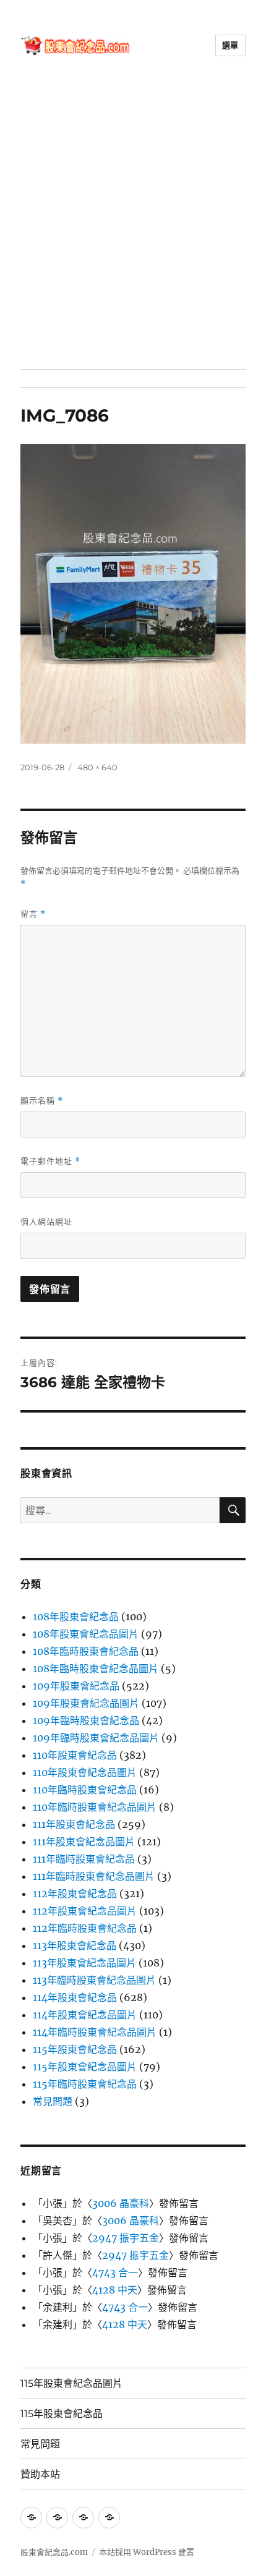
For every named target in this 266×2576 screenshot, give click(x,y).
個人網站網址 (46, 1222)
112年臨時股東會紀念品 (85, 1928)
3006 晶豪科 (121, 2203)
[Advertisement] (133, 230)
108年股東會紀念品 (76, 1617)
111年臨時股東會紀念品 (84, 1859)
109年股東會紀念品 (76, 1686)
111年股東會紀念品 (74, 1824)
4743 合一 (115, 2272)
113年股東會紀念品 (75, 1945)
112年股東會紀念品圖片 (85, 1911)
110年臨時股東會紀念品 (85, 1790)
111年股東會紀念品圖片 (84, 1842)
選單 (230, 45)
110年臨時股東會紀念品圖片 (95, 1807)
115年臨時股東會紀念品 (85, 2084)
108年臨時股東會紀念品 (86, 1651)
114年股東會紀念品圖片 (85, 2015)
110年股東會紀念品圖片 (85, 1772)
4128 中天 (115, 2290)
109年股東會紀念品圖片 (86, 1703)
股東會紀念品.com (54, 2552)
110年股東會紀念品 (75, 1755)
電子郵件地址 (50, 1161)
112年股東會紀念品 (75, 1894)
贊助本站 (40, 2474)
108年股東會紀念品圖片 (86, 1634)
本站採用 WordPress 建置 (147, 2552)
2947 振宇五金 (126, 2238)
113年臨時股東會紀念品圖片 (94, 1980)
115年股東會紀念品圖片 (85, 2067)
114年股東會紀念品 (75, 1997)
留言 (33, 914)
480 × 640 (97, 767)
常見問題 (53, 2101)
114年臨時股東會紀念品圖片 (95, 2032)
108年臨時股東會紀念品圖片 (96, 1668)
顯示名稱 (42, 1101)
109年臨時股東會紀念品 (86, 1720)
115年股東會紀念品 (75, 2049)
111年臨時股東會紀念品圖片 (94, 1876)
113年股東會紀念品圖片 (84, 1963)
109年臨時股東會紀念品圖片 (96, 1738)
